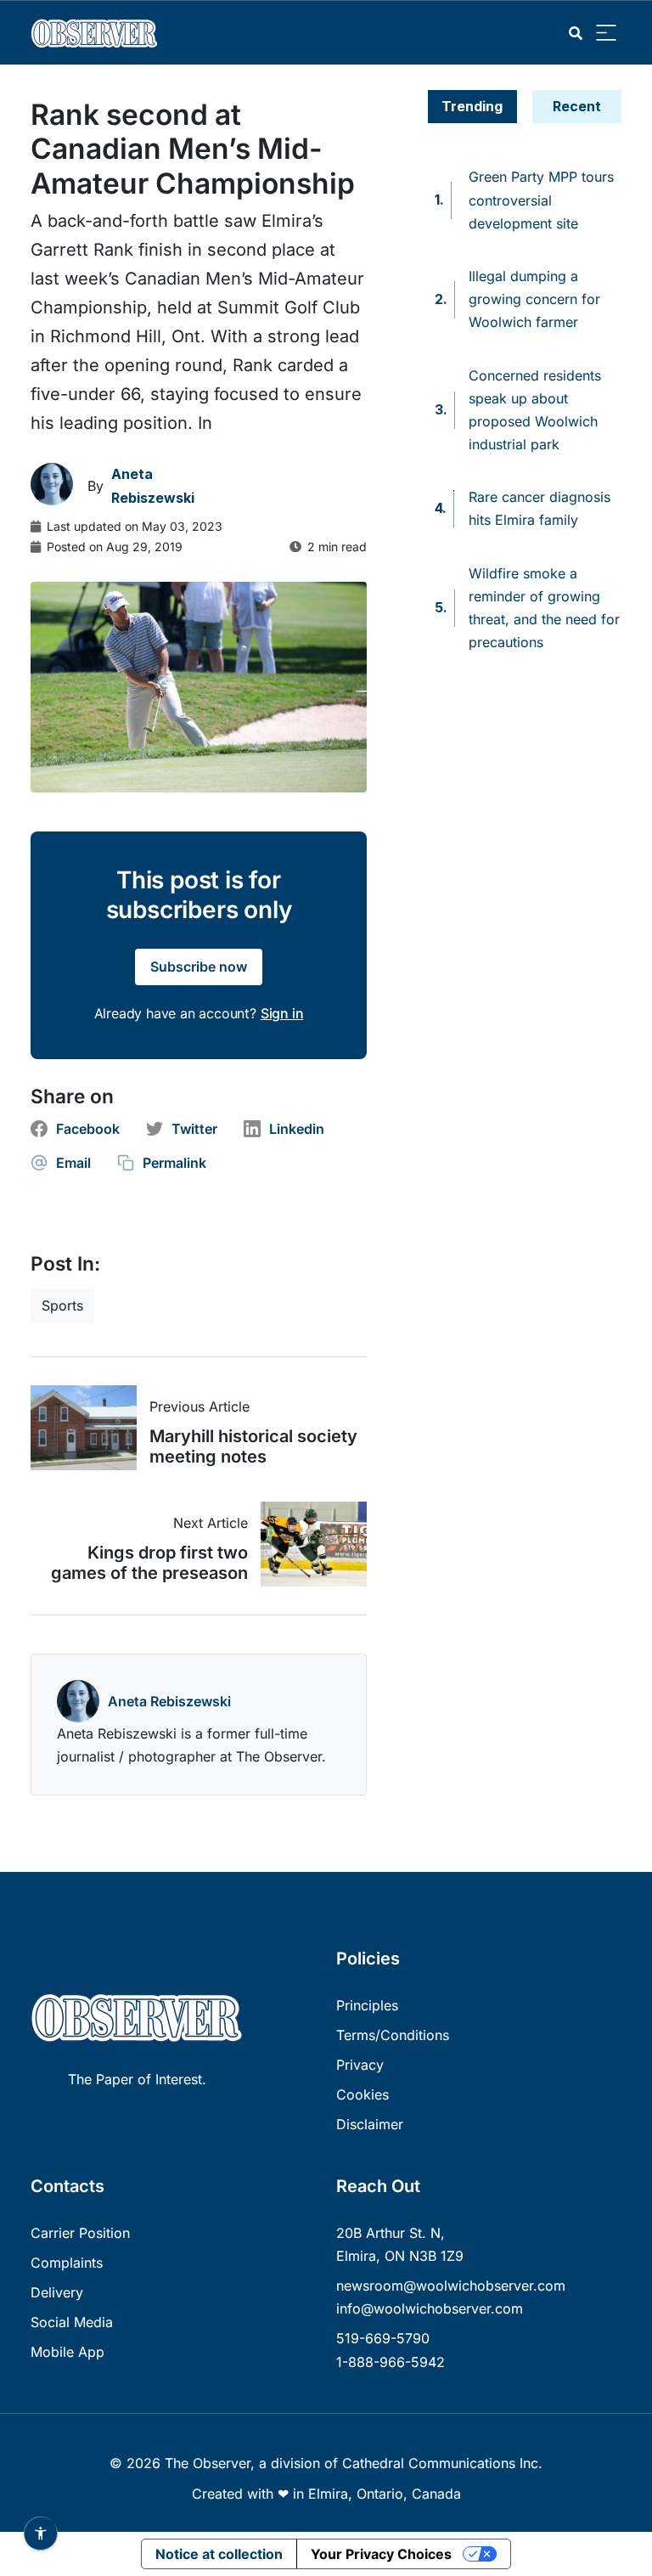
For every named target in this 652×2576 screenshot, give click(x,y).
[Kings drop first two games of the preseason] (307, 1544)
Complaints (67, 2263)
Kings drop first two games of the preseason (149, 1563)
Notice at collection (219, 2554)
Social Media (72, 2322)
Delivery (57, 2292)
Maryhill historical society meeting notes (253, 1446)
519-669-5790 (383, 2338)
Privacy (360, 2065)
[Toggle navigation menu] (606, 34)
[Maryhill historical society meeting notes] (90, 1428)
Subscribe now (199, 967)
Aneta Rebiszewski (169, 1701)
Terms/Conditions (393, 2035)
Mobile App (67, 2352)
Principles (367, 2005)
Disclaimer (370, 2124)
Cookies (363, 2094)
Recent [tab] (577, 106)
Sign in (282, 1013)
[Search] (576, 34)
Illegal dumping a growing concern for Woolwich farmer (534, 299)
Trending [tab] (472, 106)
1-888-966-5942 (391, 2362)
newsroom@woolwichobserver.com (451, 2286)
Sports (62, 1305)
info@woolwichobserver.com (430, 2308)
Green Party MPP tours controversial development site (541, 200)
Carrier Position (80, 2233)
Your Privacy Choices (381, 2554)
